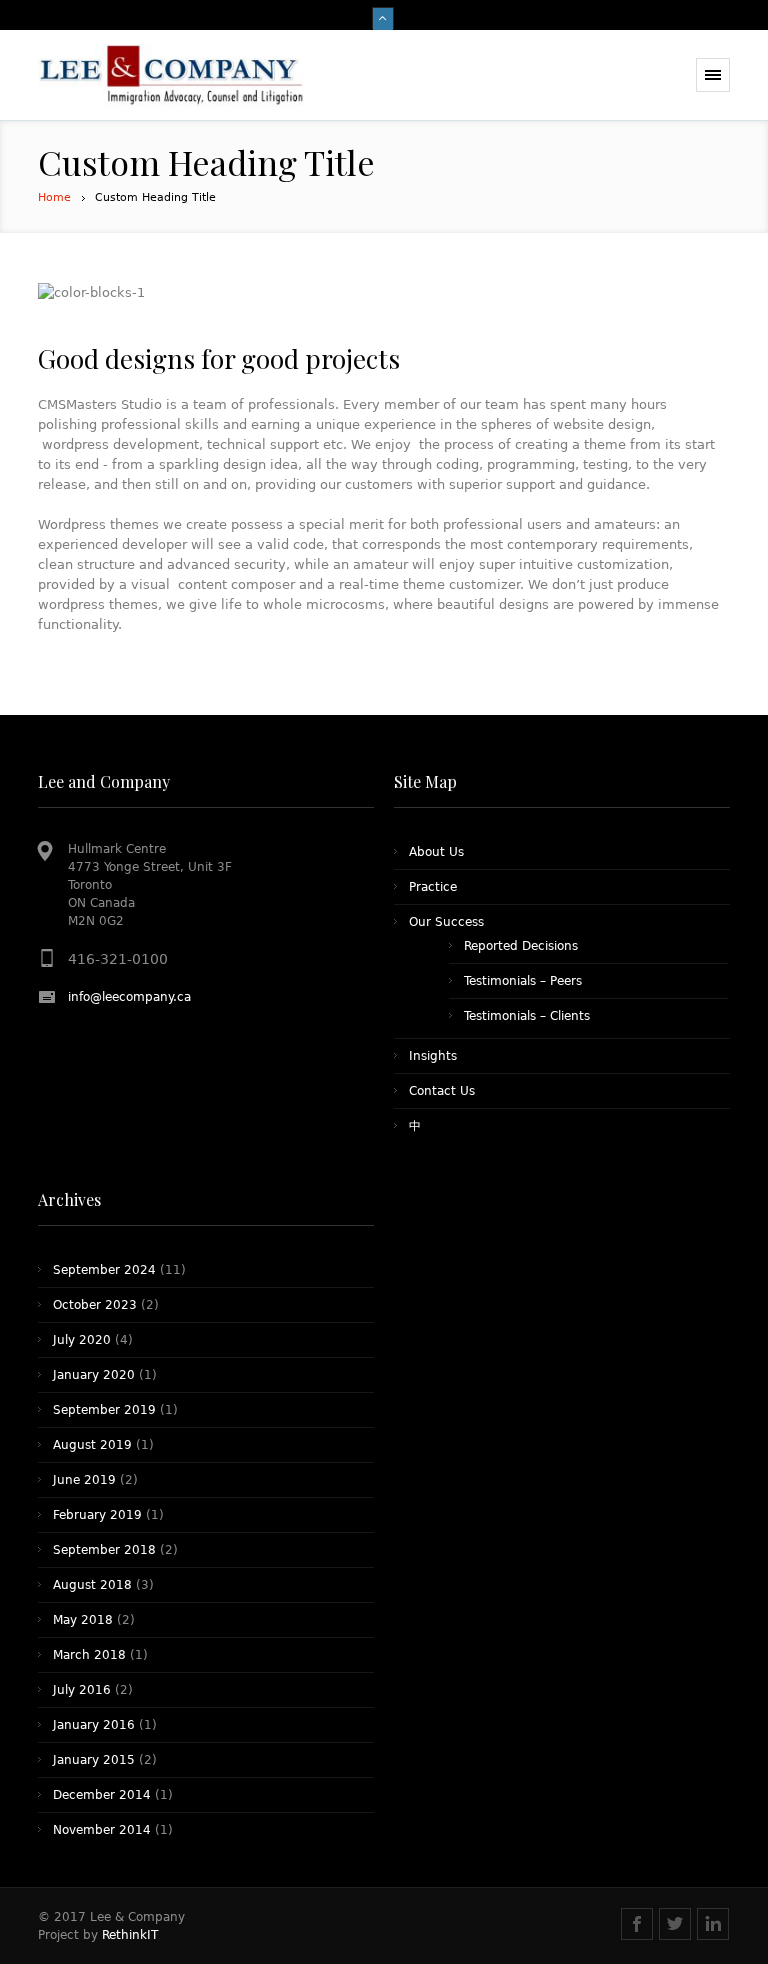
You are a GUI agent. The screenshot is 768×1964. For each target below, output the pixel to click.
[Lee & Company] (172, 75)
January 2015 (94, 1760)
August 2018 (92, 1585)
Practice (433, 887)
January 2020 (94, 1375)
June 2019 (84, 1480)
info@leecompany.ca (129, 997)
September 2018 (104, 1550)
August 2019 (92, 1445)
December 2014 (102, 1795)
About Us (436, 852)
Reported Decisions (521, 946)
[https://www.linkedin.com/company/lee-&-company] (713, 1924)
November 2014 (102, 1830)
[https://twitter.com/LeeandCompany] (675, 1924)
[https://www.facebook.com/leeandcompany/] (637, 1924)
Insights (433, 1056)
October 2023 (95, 1305)
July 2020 (82, 1340)
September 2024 (104, 1270)
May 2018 (83, 1620)
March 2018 (89, 1655)
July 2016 (82, 1690)
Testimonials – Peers (523, 981)
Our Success (446, 922)
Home (54, 197)
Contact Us (442, 1091)
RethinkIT (130, 1935)
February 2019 (97, 1515)
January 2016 (94, 1725)
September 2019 (104, 1410)
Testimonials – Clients (527, 1016)
